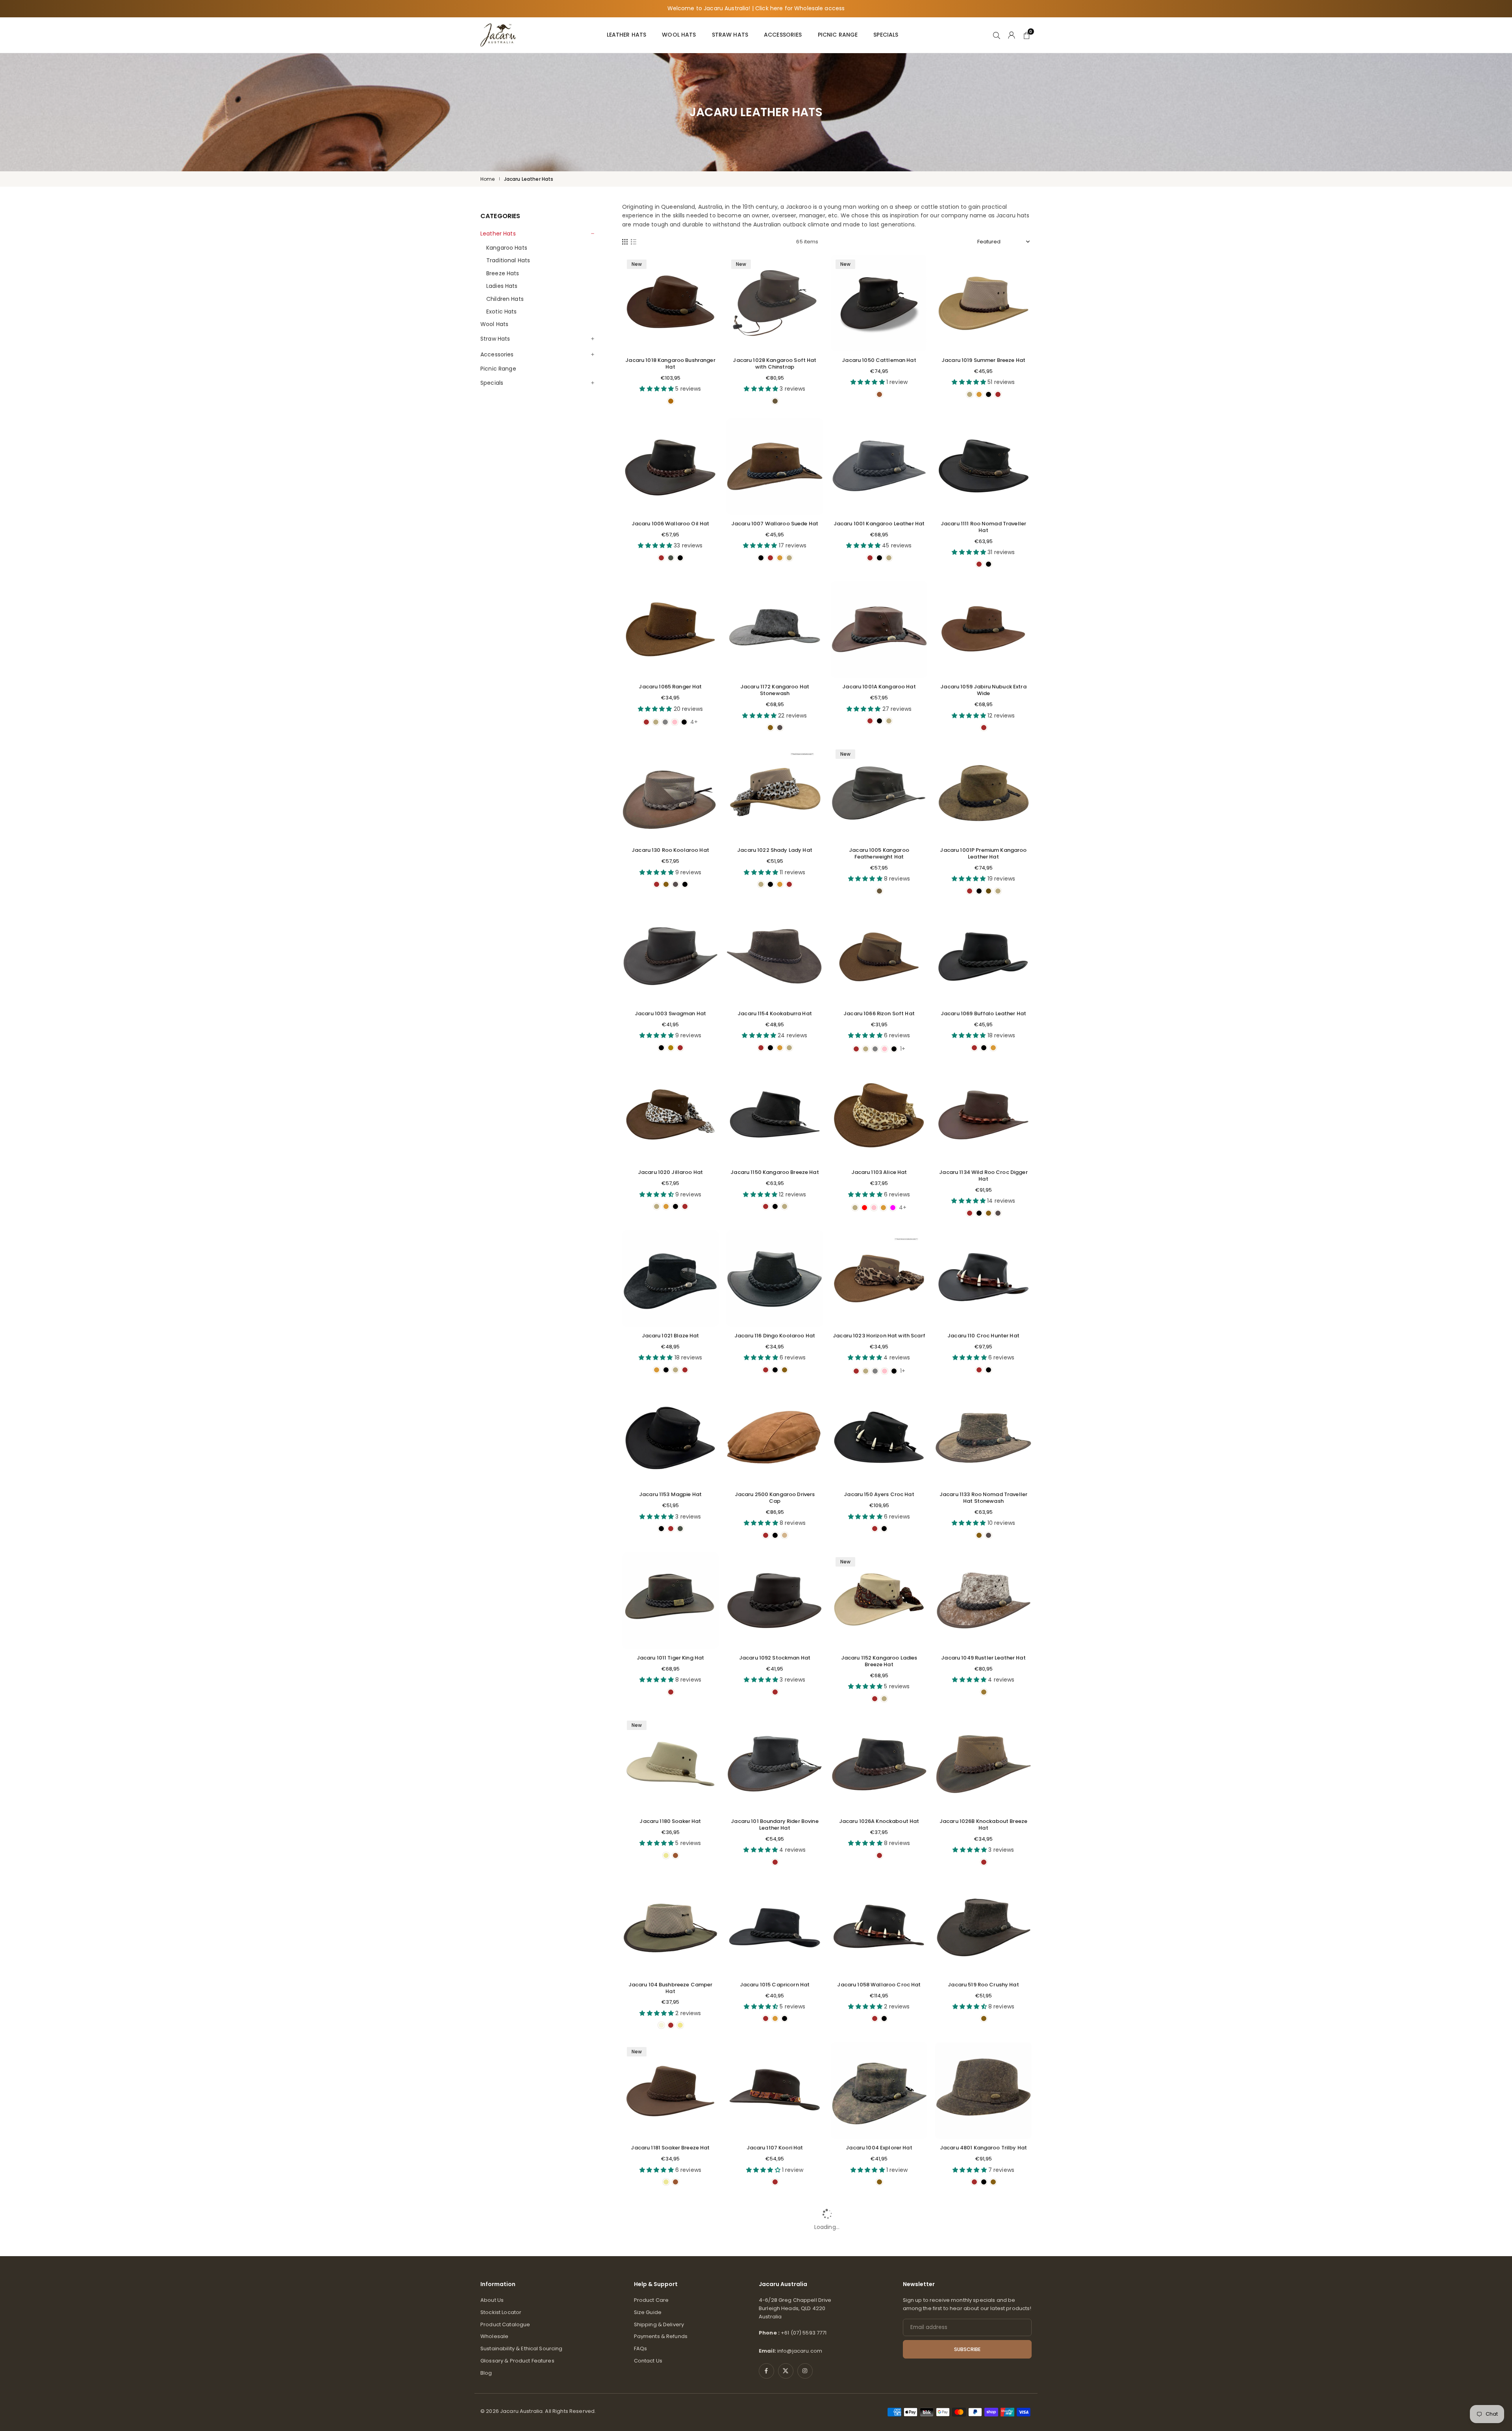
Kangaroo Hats (507, 248)
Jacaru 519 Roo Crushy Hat (983, 1985)
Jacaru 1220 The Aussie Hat (670, 2304)
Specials (886, 35)
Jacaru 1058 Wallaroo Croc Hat (879, 1985)
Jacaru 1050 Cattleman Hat (879, 360)
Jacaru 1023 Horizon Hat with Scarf (879, 1336)
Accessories (783, 35)
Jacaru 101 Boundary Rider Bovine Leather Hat (775, 1825)
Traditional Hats (508, 260)
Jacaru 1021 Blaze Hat (671, 1336)
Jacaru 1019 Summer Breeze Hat (983, 360)
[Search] (997, 35)
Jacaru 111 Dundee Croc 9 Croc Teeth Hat (879, 2308)
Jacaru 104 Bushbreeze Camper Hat (671, 1988)
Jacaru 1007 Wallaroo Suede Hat (775, 524)
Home (488, 179)
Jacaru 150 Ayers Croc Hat (879, 1494)
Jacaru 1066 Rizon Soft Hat (879, 1013)
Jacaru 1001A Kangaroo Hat (879, 687)
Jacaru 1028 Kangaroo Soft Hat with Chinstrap (775, 363)
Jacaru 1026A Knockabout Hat (879, 1821)
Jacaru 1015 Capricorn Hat (775, 1985)
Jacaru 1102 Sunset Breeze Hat (983, 2304)
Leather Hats (627, 35)
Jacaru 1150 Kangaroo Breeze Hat (775, 1172)
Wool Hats (679, 35)
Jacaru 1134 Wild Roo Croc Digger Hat (983, 1176)
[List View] (634, 242)
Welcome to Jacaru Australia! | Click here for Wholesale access (756, 8)
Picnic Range (838, 35)
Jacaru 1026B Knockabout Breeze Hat (983, 1825)
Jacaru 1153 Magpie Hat (670, 1494)
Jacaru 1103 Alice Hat (879, 1172)
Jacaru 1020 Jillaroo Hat (670, 1172)
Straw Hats (730, 35)
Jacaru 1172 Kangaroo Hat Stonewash (775, 690)
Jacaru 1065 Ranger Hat (670, 687)
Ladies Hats (502, 286)
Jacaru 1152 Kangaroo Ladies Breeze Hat (879, 1661)
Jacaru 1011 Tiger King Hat (671, 1658)
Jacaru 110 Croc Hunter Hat (983, 1336)
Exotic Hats (502, 312)
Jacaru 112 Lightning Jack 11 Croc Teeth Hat (775, 2308)
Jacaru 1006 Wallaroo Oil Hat (671, 524)
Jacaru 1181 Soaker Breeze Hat (670, 2148)
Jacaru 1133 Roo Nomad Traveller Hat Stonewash (983, 1498)
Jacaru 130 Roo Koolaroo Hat (670, 850)
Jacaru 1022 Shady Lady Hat (775, 850)
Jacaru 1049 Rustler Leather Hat (983, 1658)
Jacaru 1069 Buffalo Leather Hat (983, 1013)
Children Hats (505, 299)
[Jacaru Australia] (498, 34)
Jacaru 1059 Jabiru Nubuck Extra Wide (983, 690)
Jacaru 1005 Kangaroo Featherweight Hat (879, 853)
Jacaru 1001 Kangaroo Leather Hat (879, 524)
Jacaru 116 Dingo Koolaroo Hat (775, 1336)
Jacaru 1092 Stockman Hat (775, 1658)
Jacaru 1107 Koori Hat (775, 2148)
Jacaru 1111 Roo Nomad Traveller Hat (983, 527)
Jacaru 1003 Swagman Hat (670, 1013)
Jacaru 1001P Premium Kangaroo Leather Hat (983, 853)
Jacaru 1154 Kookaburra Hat (775, 1013)
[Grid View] (625, 242)
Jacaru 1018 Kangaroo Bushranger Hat (670, 363)
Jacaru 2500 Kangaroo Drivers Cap (775, 1498)
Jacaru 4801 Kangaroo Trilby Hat (983, 2148)
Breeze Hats (503, 273)
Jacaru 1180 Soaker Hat (670, 1821)
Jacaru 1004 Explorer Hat (879, 2148)
